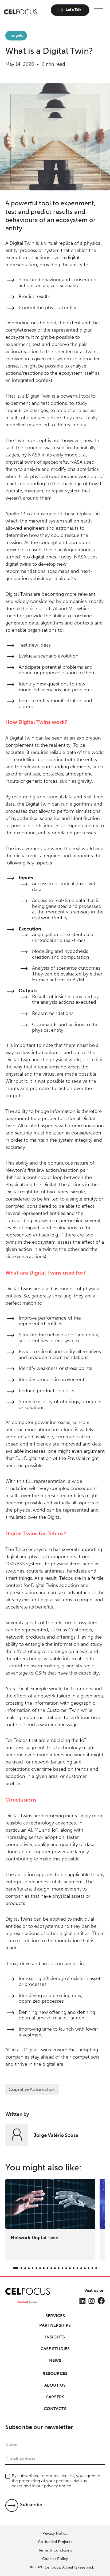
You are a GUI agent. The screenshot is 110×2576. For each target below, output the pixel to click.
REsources (55, 2373)
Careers (55, 2397)
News (55, 2360)
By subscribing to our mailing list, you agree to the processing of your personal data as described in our (56, 2481)
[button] (98, 10)
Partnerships (55, 2325)
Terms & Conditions (55, 2550)
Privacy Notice (55, 2534)
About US (55, 2385)
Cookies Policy (55, 2559)
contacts (55, 2409)
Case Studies (55, 2349)
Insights (55, 2337)
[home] (21, 10)
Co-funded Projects (55, 2542)
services (55, 2316)
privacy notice (58, 2486)
